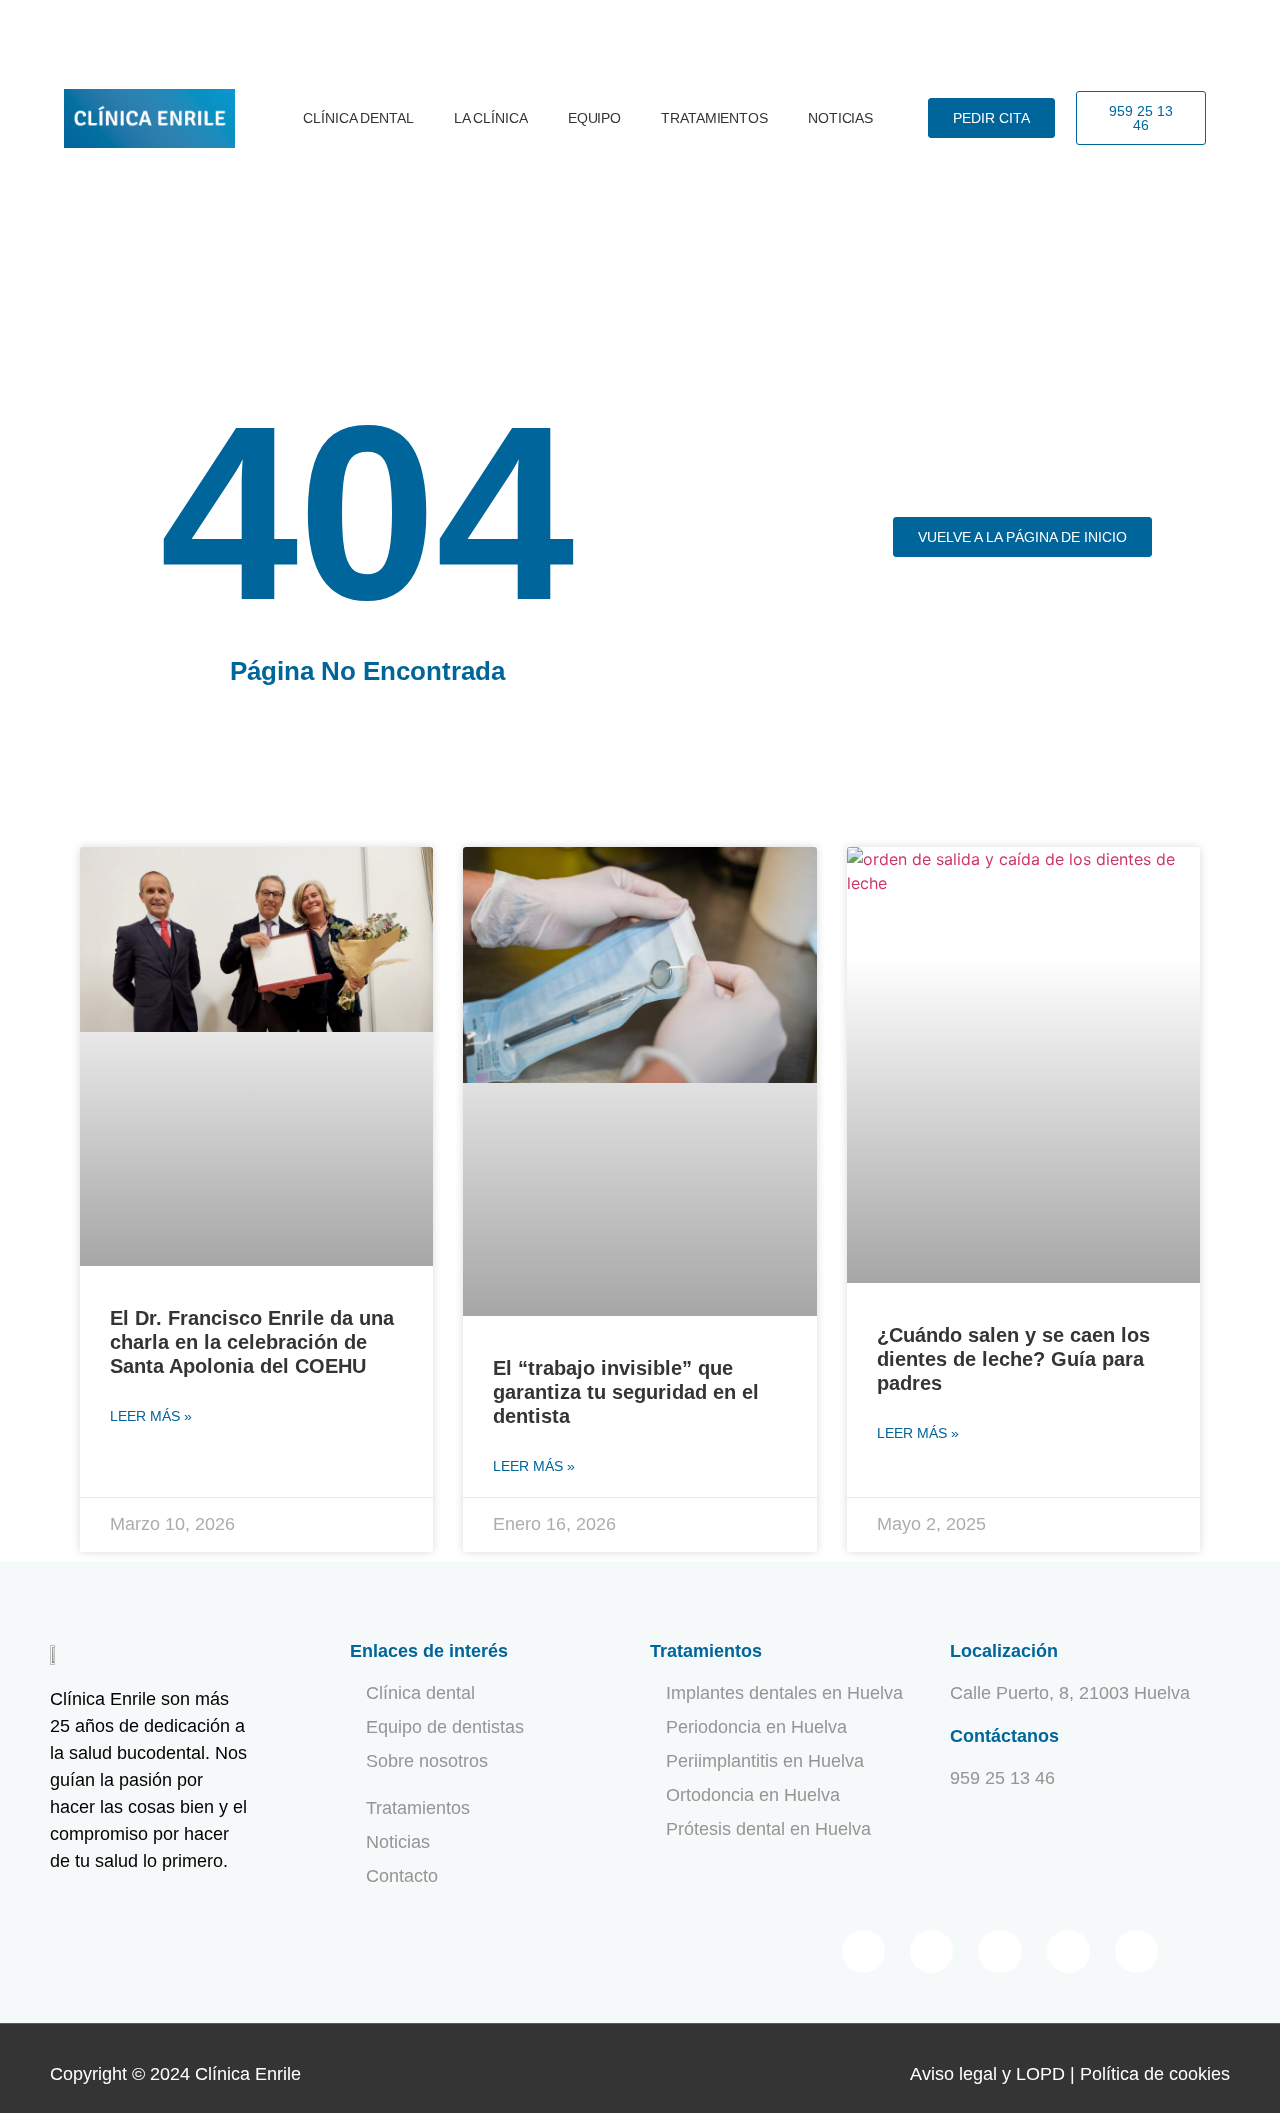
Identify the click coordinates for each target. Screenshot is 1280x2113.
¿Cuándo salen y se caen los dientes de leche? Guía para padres (1013, 1359)
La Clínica (491, 118)
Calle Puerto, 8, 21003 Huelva (1070, 1693)
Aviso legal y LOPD (987, 2074)
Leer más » (151, 1416)
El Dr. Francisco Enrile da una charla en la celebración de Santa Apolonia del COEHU (252, 1342)
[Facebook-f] (863, 1951)
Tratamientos (714, 118)
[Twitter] (931, 1951)
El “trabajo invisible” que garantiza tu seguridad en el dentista (626, 1392)
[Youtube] (999, 1951)
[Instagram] (1136, 1951)
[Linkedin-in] (1068, 1951)
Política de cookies (1155, 2074)
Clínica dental (358, 118)
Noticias (840, 118)
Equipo (594, 118)
